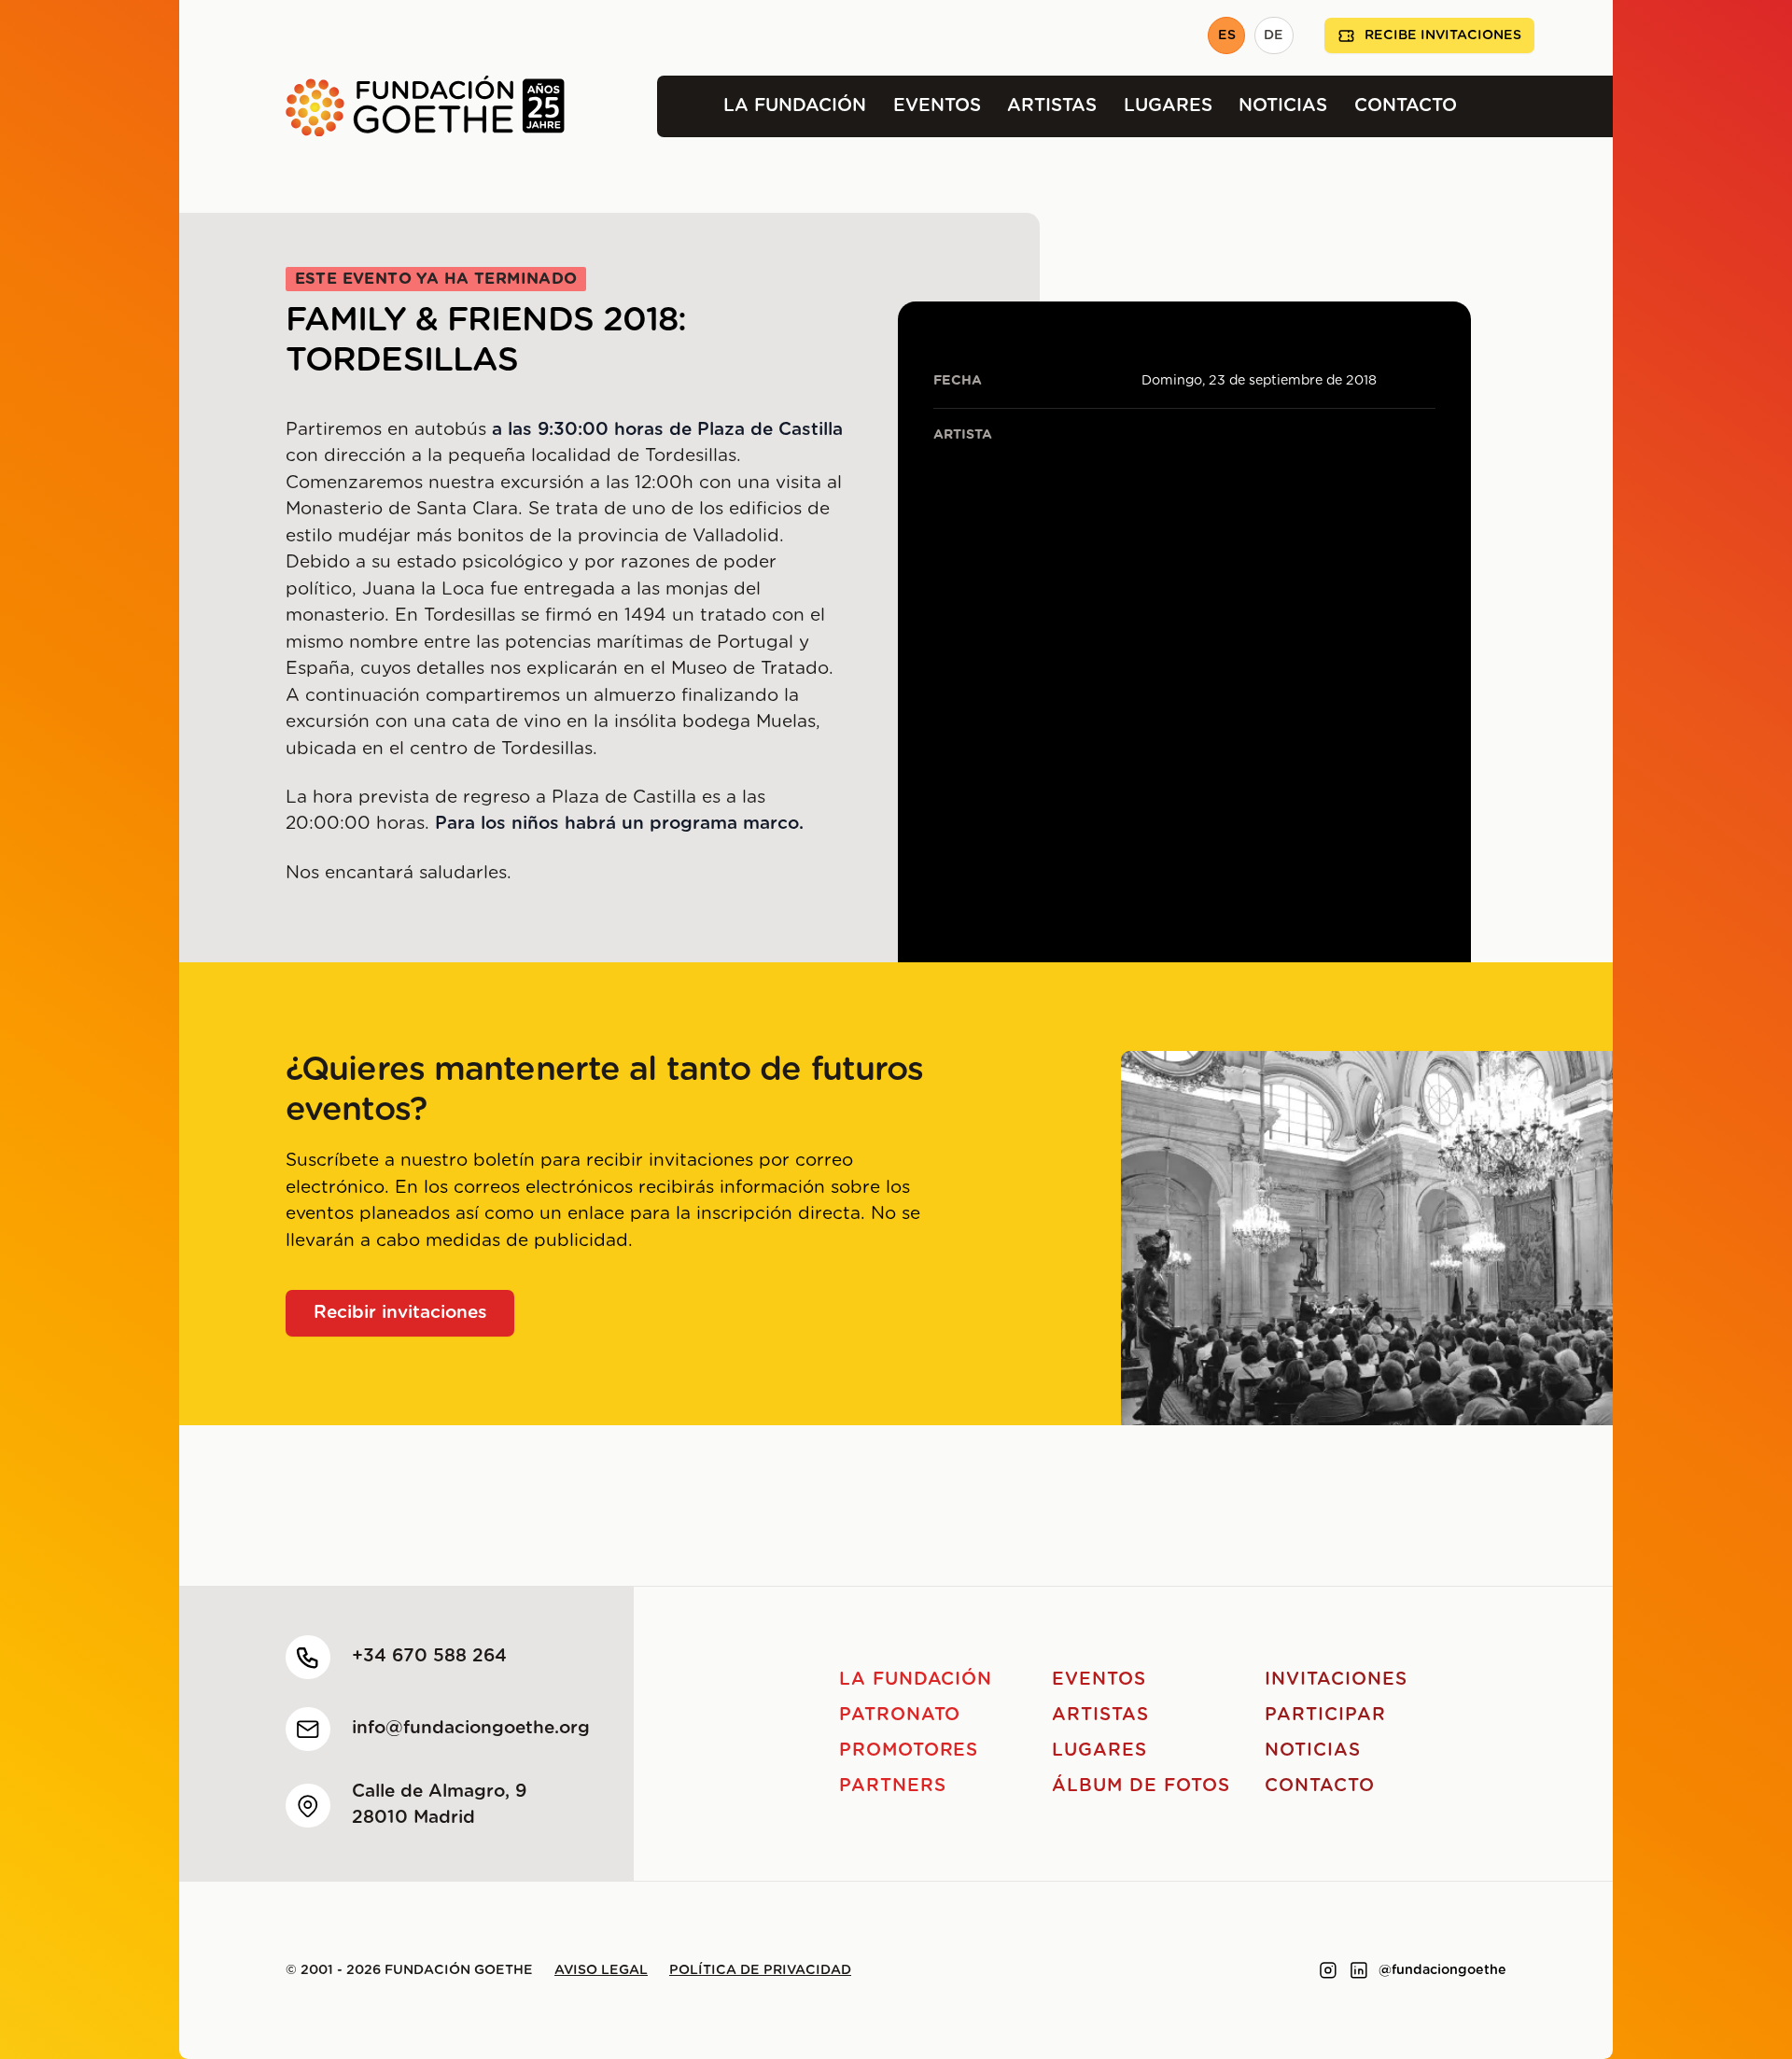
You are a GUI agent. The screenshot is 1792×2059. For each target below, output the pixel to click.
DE (1274, 35)
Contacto (1406, 106)
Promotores (909, 1751)
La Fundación (795, 106)
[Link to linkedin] (1359, 1970)
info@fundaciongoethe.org (471, 1728)
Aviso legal (601, 1970)
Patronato (900, 1715)
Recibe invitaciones (1443, 35)
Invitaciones (1336, 1680)
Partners (893, 1786)
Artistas (1052, 106)
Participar (1325, 1715)
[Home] (372, 106)
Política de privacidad (760, 1970)
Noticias (1283, 106)
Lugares (1168, 106)
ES (1227, 35)
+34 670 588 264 (429, 1656)
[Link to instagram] (1328, 1970)
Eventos (937, 106)
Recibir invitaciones (400, 1313)
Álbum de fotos (1141, 1786)
